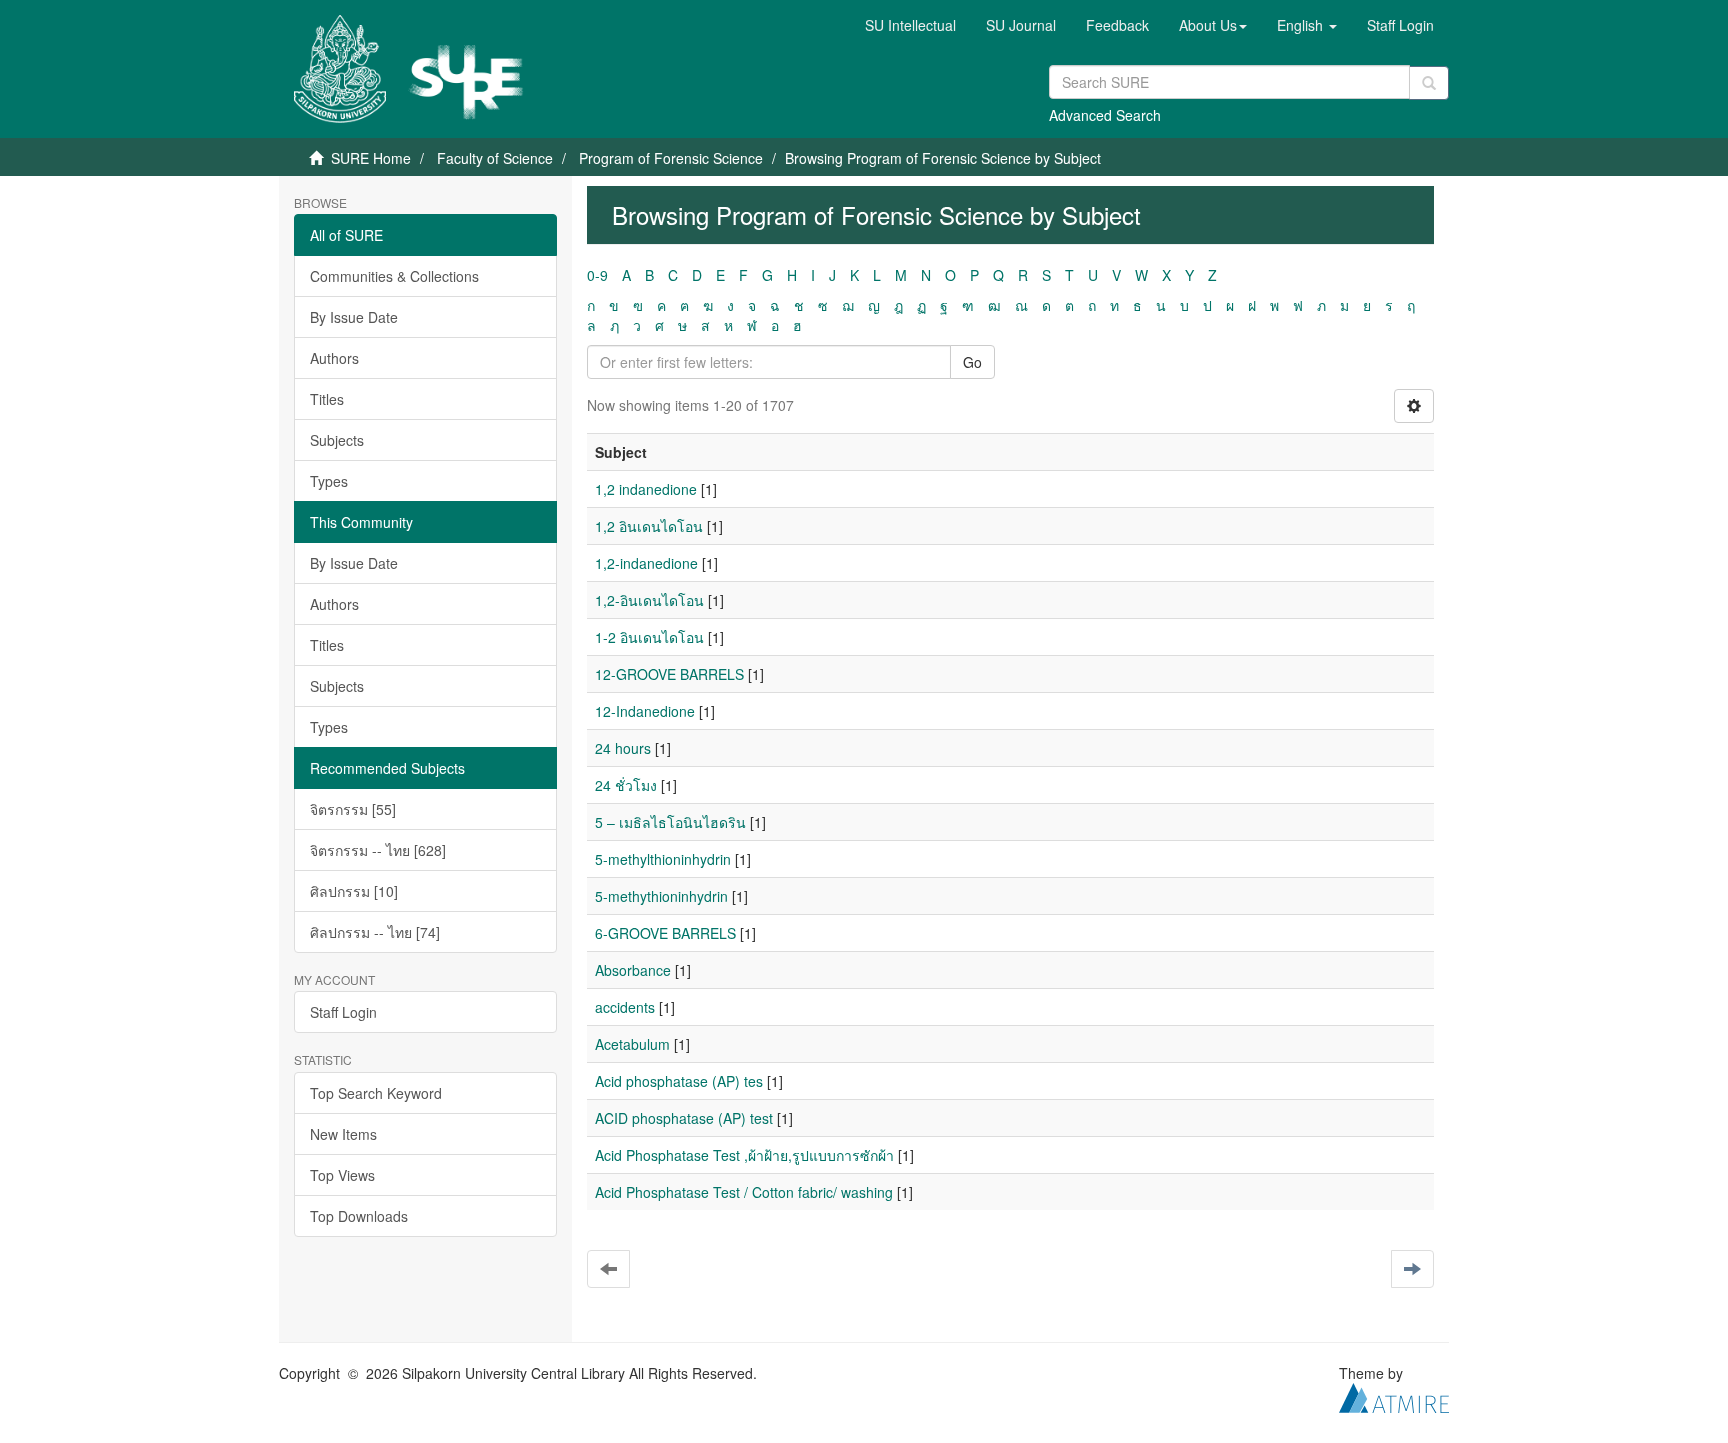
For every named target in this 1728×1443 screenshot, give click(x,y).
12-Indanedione (645, 711)
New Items (343, 1134)
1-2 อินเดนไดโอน (649, 637)
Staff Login (343, 1012)
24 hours (623, 748)
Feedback (1117, 25)
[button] (1213, 25)
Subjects (337, 440)
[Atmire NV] (1394, 1396)
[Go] (1429, 83)
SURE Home (371, 158)
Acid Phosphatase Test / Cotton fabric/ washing (744, 1192)
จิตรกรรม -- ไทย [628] (378, 850)
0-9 (597, 275)
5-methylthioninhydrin (663, 859)
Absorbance (633, 970)
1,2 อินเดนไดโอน (649, 526)
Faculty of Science (495, 158)
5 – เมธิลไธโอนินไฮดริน (670, 822)
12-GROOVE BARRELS (669, 674)
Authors (334, 358)
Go (972, 362)
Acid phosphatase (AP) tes (679, 1081)
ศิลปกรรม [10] (354, 891)
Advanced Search (1105, 115)
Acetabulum (632, 1044)
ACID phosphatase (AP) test (684, 1118)
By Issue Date (354, 317)
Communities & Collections (394, 276)
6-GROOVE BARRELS (665, 933)
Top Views (342, 1175)
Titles (327, 399)
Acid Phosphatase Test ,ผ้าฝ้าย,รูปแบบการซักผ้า (744, 1155)
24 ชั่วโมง (626, 785)
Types (329, 481)
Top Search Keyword (376, 1093)
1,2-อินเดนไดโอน (649, 600)
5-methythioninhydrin (661, 896)
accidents (625, 1007)
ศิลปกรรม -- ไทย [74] (375, 932)
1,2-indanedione (646, 563)
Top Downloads (359, 1216)
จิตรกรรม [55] (353, 809)
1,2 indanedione (646, 489)
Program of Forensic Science (671, 158)
